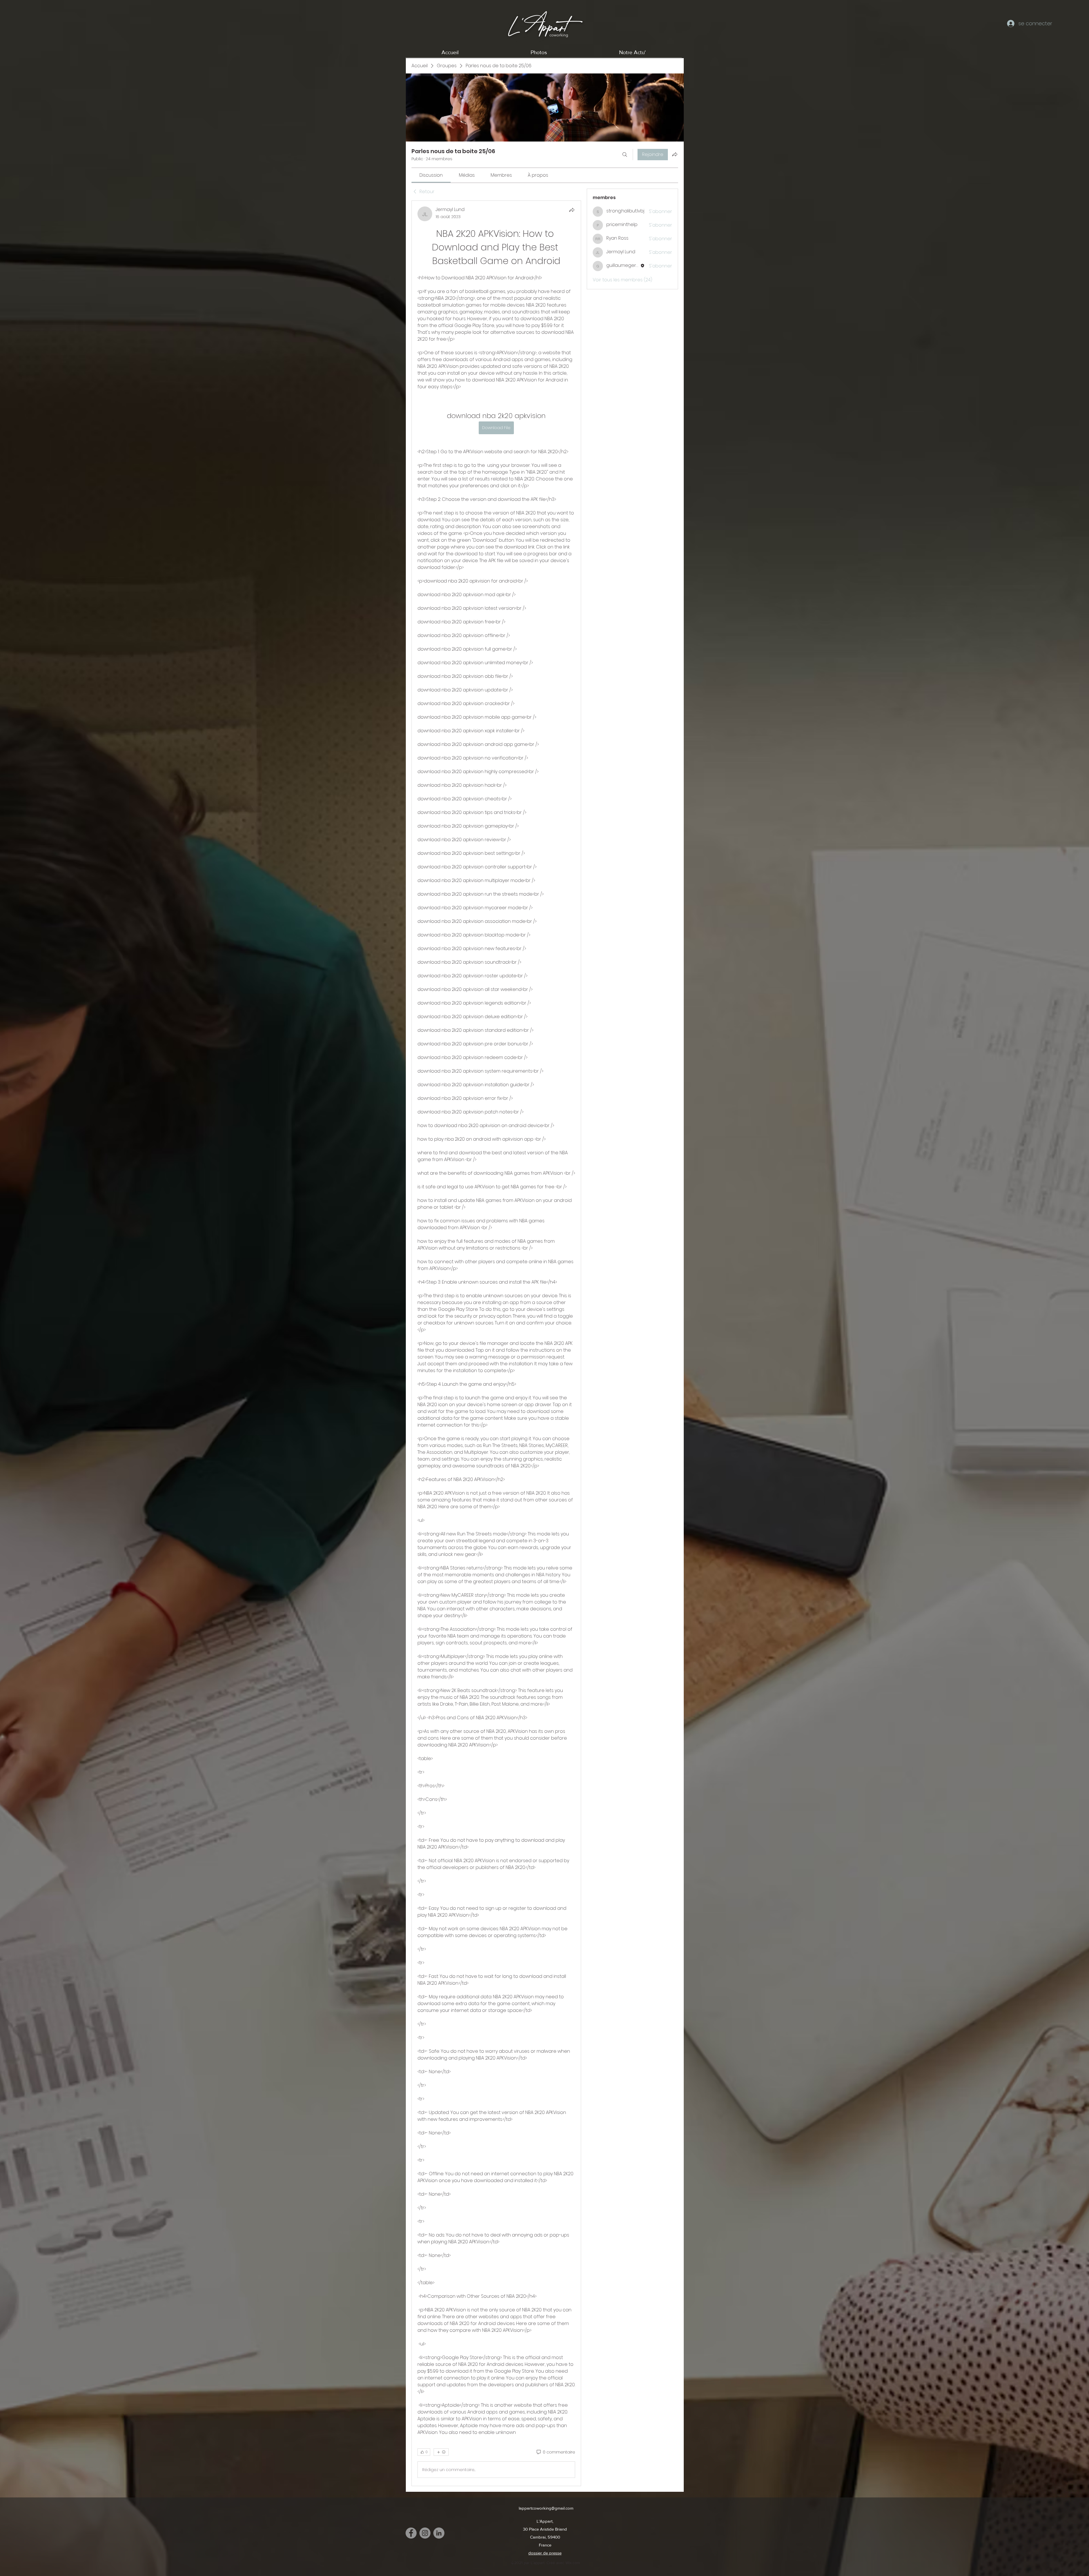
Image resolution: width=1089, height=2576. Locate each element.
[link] (431, 175)
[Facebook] (411, 2533)
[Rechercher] (625, 155)
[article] (496, 1343)
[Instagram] (425, 2533)
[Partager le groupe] (675, 154)
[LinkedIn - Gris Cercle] (439, 2533)
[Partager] (572, 210)
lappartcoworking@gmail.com (546, 2508)
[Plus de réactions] (441, 2452)
